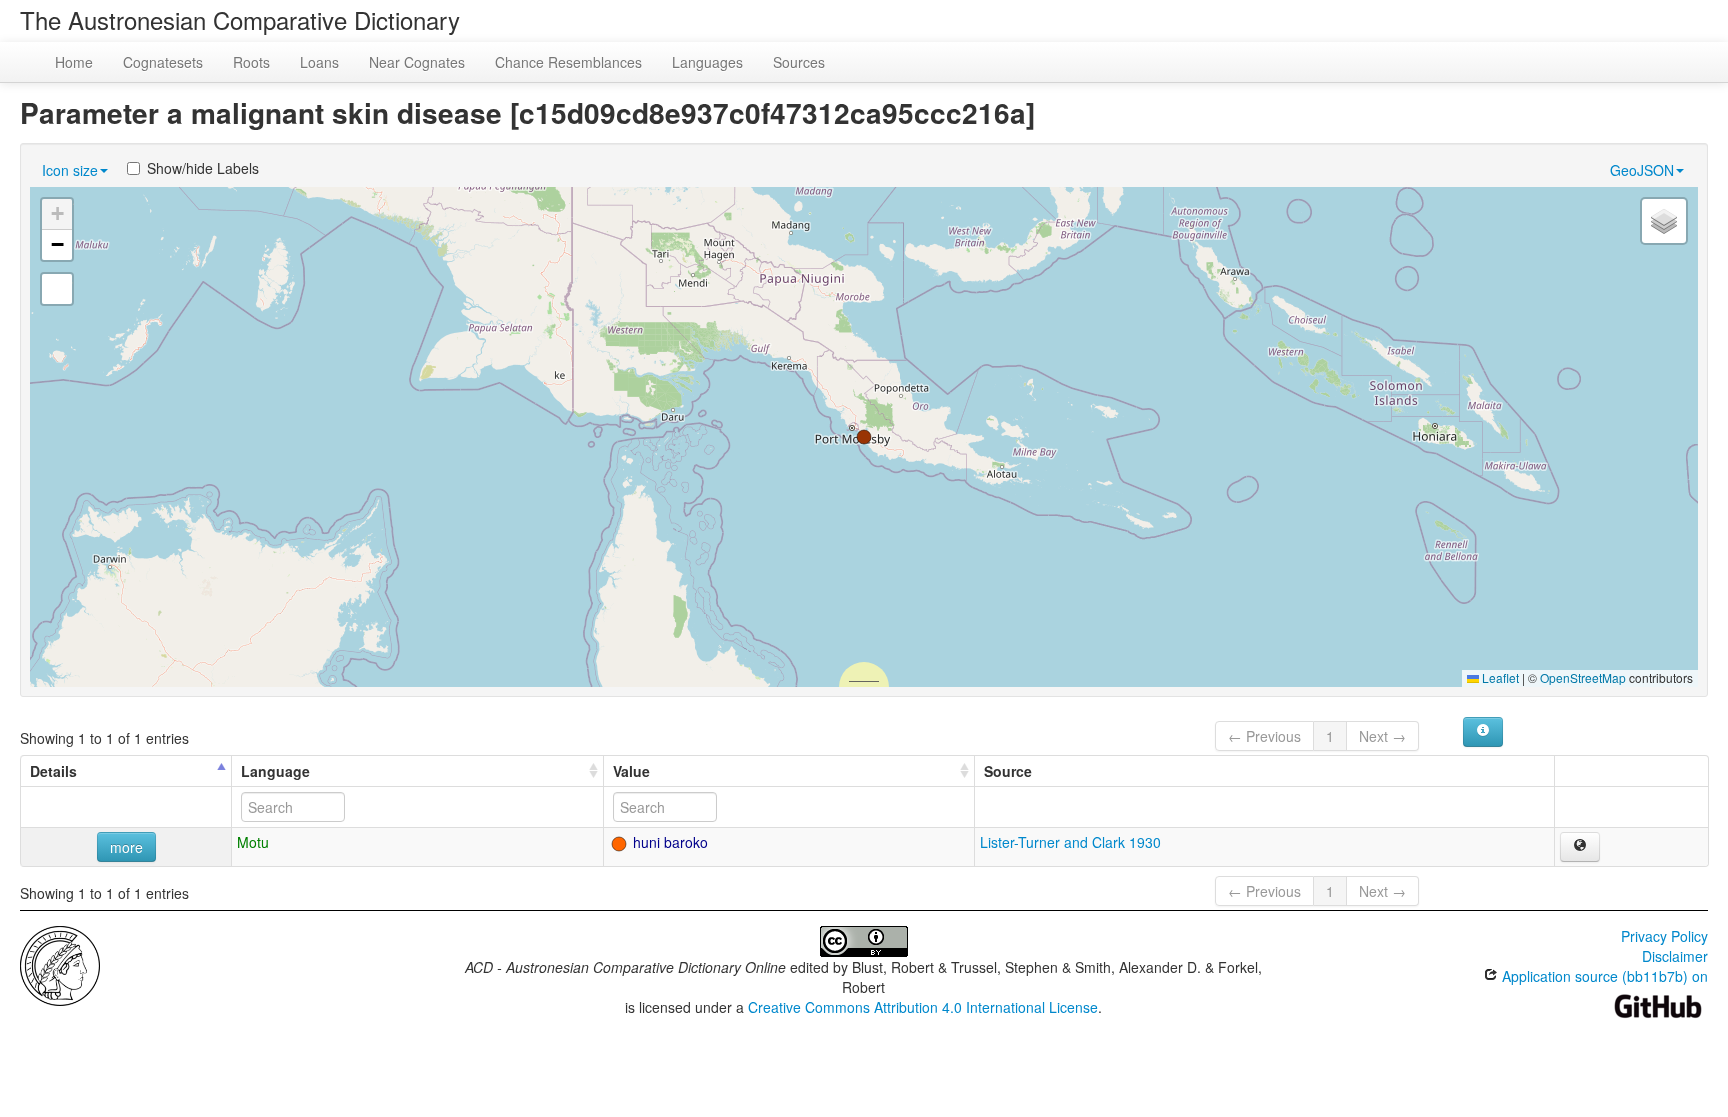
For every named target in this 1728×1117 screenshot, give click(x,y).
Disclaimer (1675, 956)
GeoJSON (1642, 170)
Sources (799, 62)
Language (275, 771)
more (126, 847)
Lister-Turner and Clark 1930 (1070, 842)
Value (631, 771)
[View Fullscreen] (57, 289)
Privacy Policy (1664, 936)
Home (74, 62)
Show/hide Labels (203, 168)
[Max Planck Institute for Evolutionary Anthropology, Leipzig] (60, 964)
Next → (1382, 736)
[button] (864, 437)
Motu (253, 842)
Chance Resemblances (568, 62)
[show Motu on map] (1580, 847)
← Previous (1264, 736)
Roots (251, 62)
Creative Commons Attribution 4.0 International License (923, 1007)
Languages (707, 62)
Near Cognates (417, 62)
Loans (319, 62)
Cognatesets (163, 62)
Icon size (70, 170)
